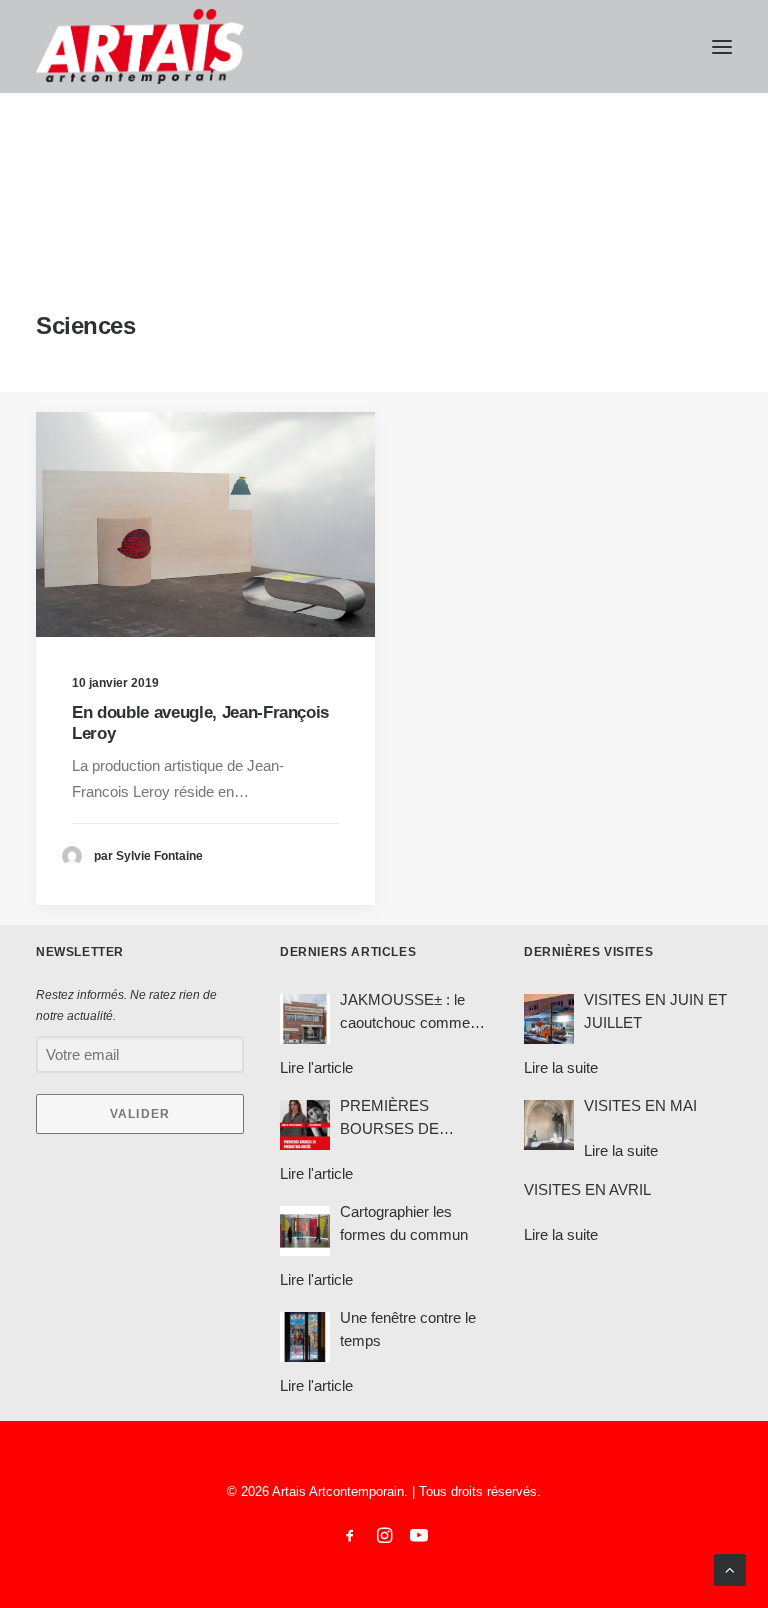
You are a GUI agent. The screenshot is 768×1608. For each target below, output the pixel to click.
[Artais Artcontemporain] (140, 46)
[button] (722, 46)
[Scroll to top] (730, 1568)
